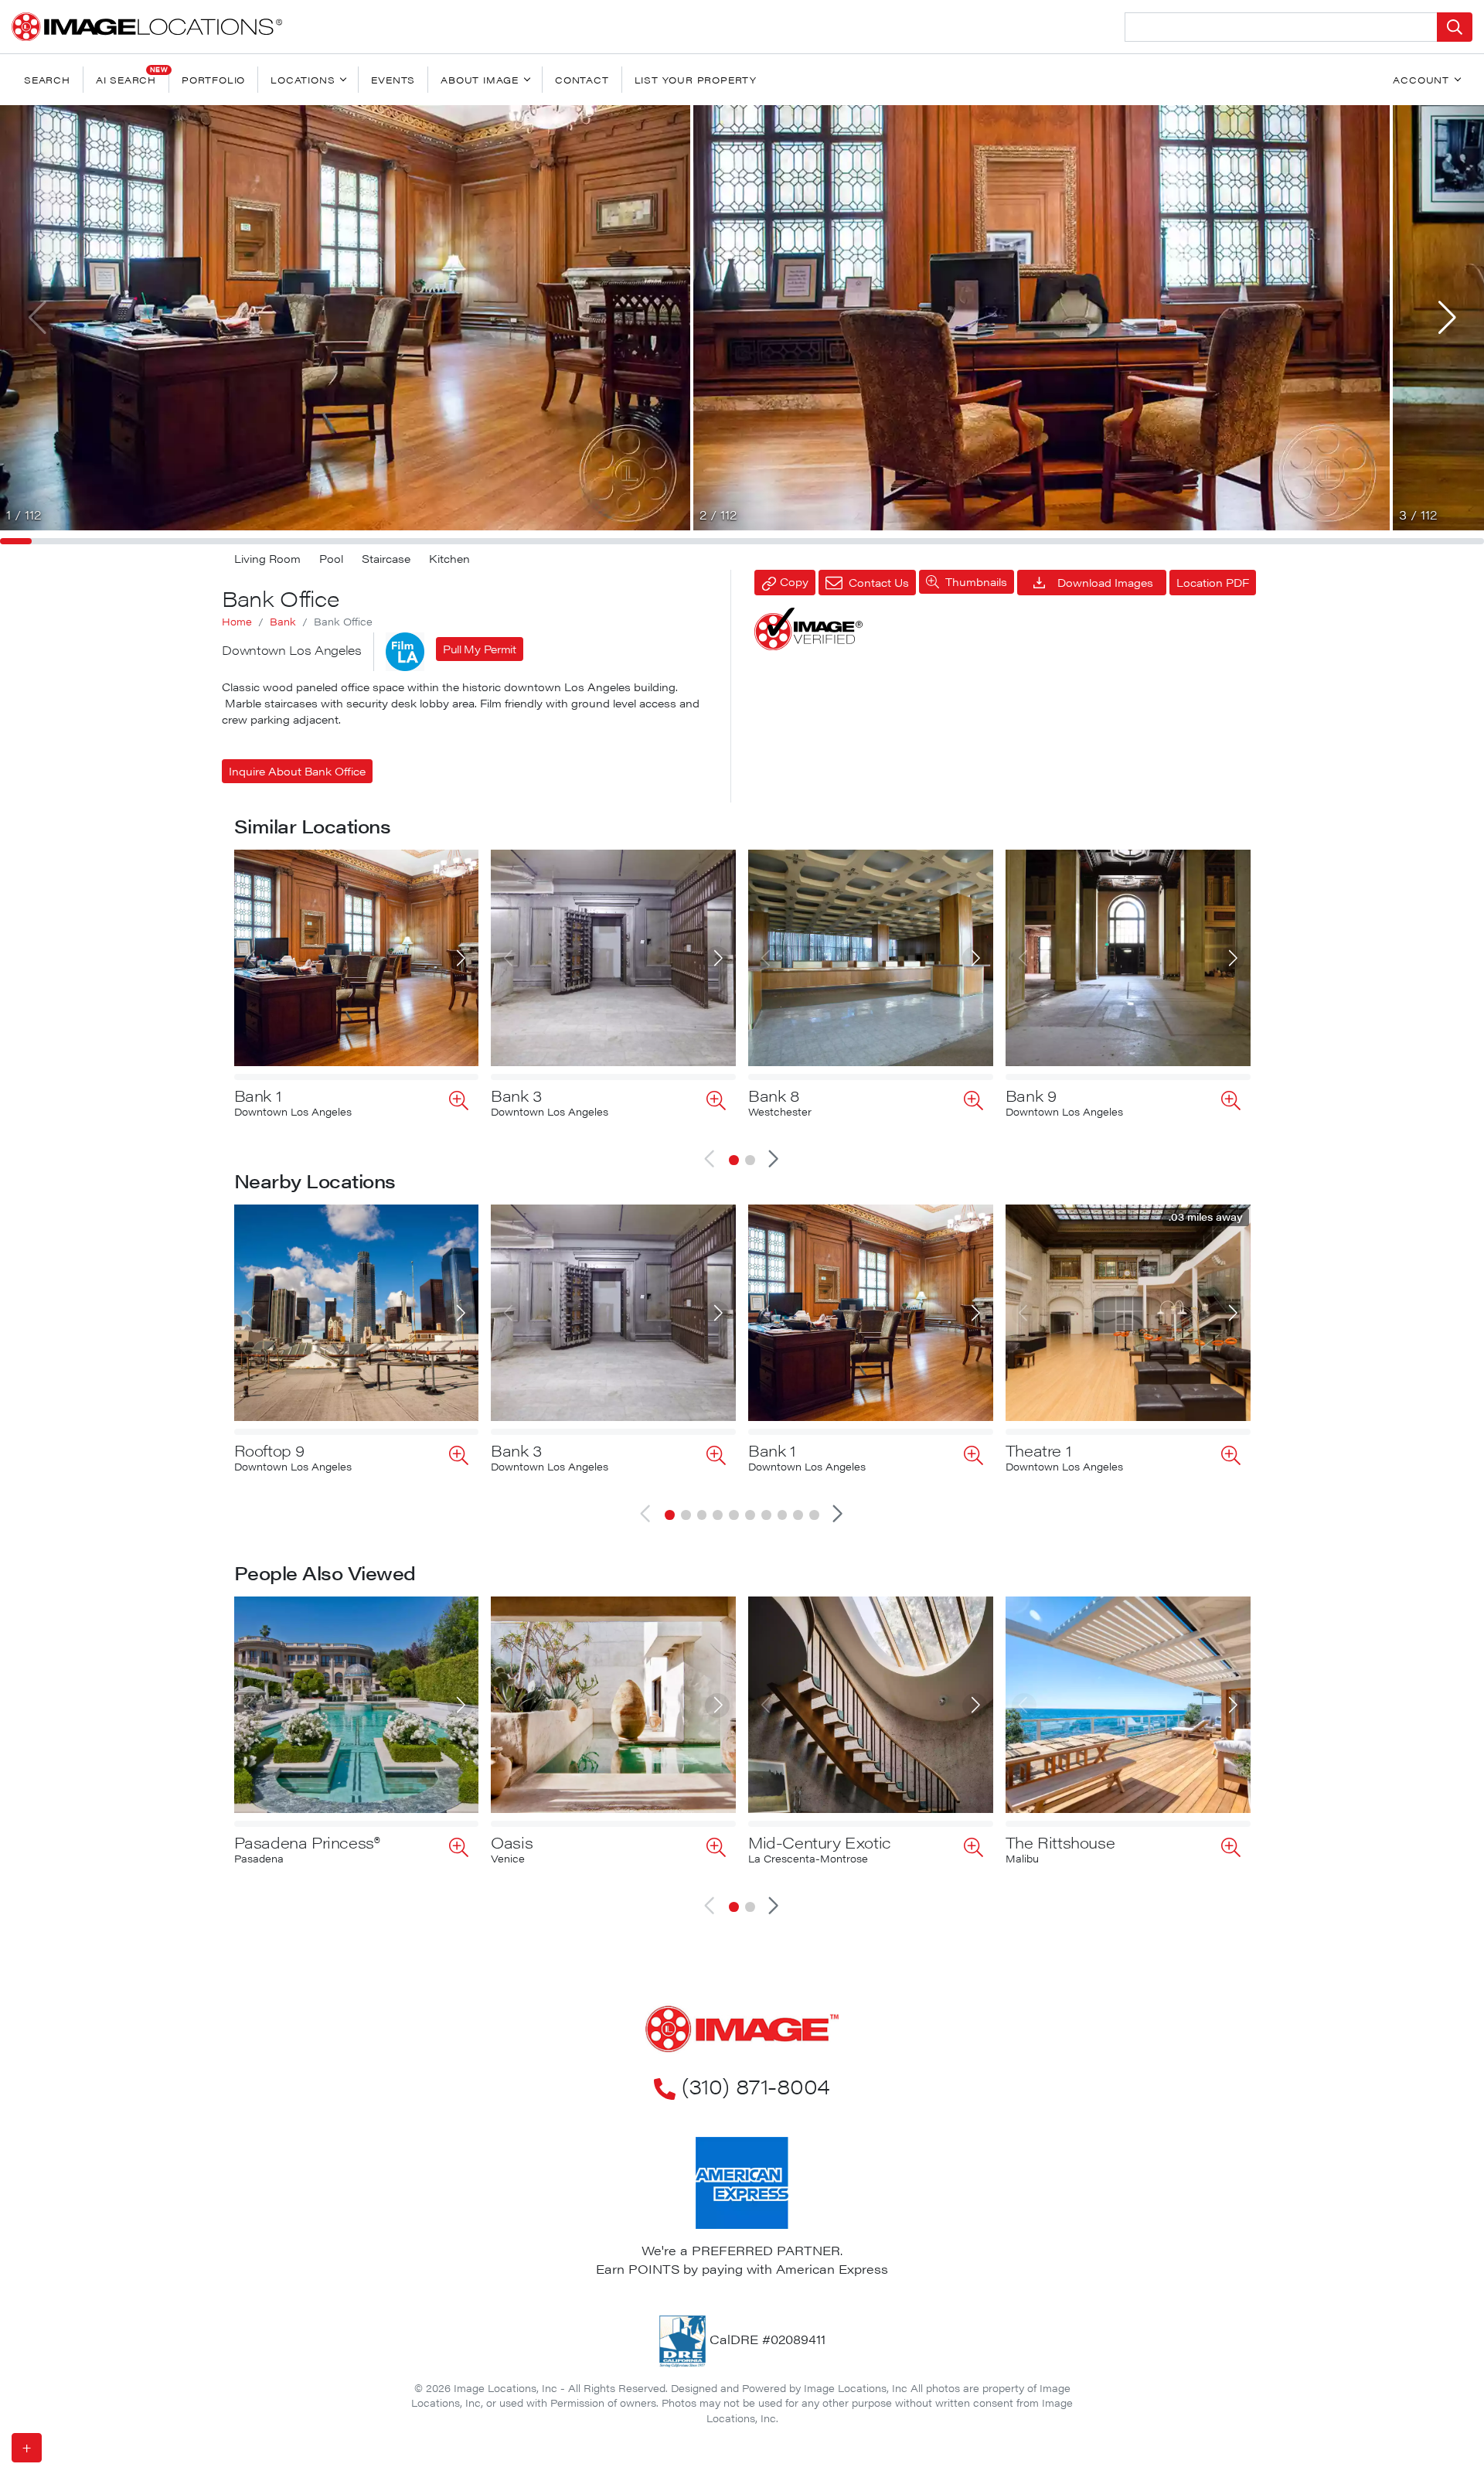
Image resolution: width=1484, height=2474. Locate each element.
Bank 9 (1031, 1095)
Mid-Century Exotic (820, 1842)
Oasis (512, 1842)
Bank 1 (258, 1095)
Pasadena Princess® (307, 1842)
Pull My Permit (480, 649)
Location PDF (1213, 582)
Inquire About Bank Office (297, 771)
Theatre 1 (1038, 1450)
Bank (283, 622)
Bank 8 (774, 1095)
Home (237, 622)
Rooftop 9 (269, 1450)
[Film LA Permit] (405, 652)
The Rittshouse (1060, 1842)
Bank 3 (516, 1095)
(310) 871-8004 (756, 2085)
